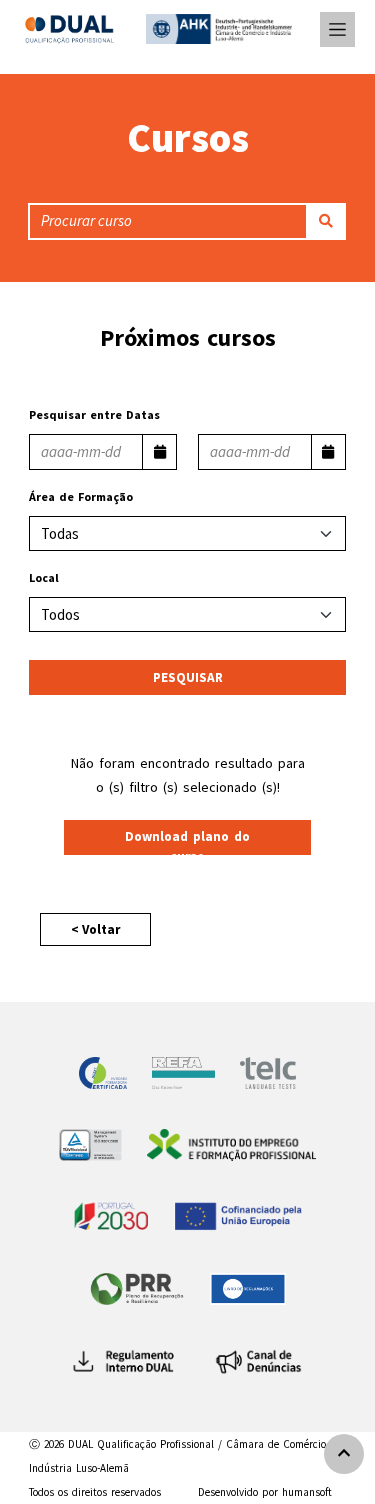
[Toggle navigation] (337, 29)
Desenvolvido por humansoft (265, 1492)
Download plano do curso (187, 841)
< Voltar (95, 929)
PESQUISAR (188, 677)
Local (44, 577)
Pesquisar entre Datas (94, 414)
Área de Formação (81, 496)
